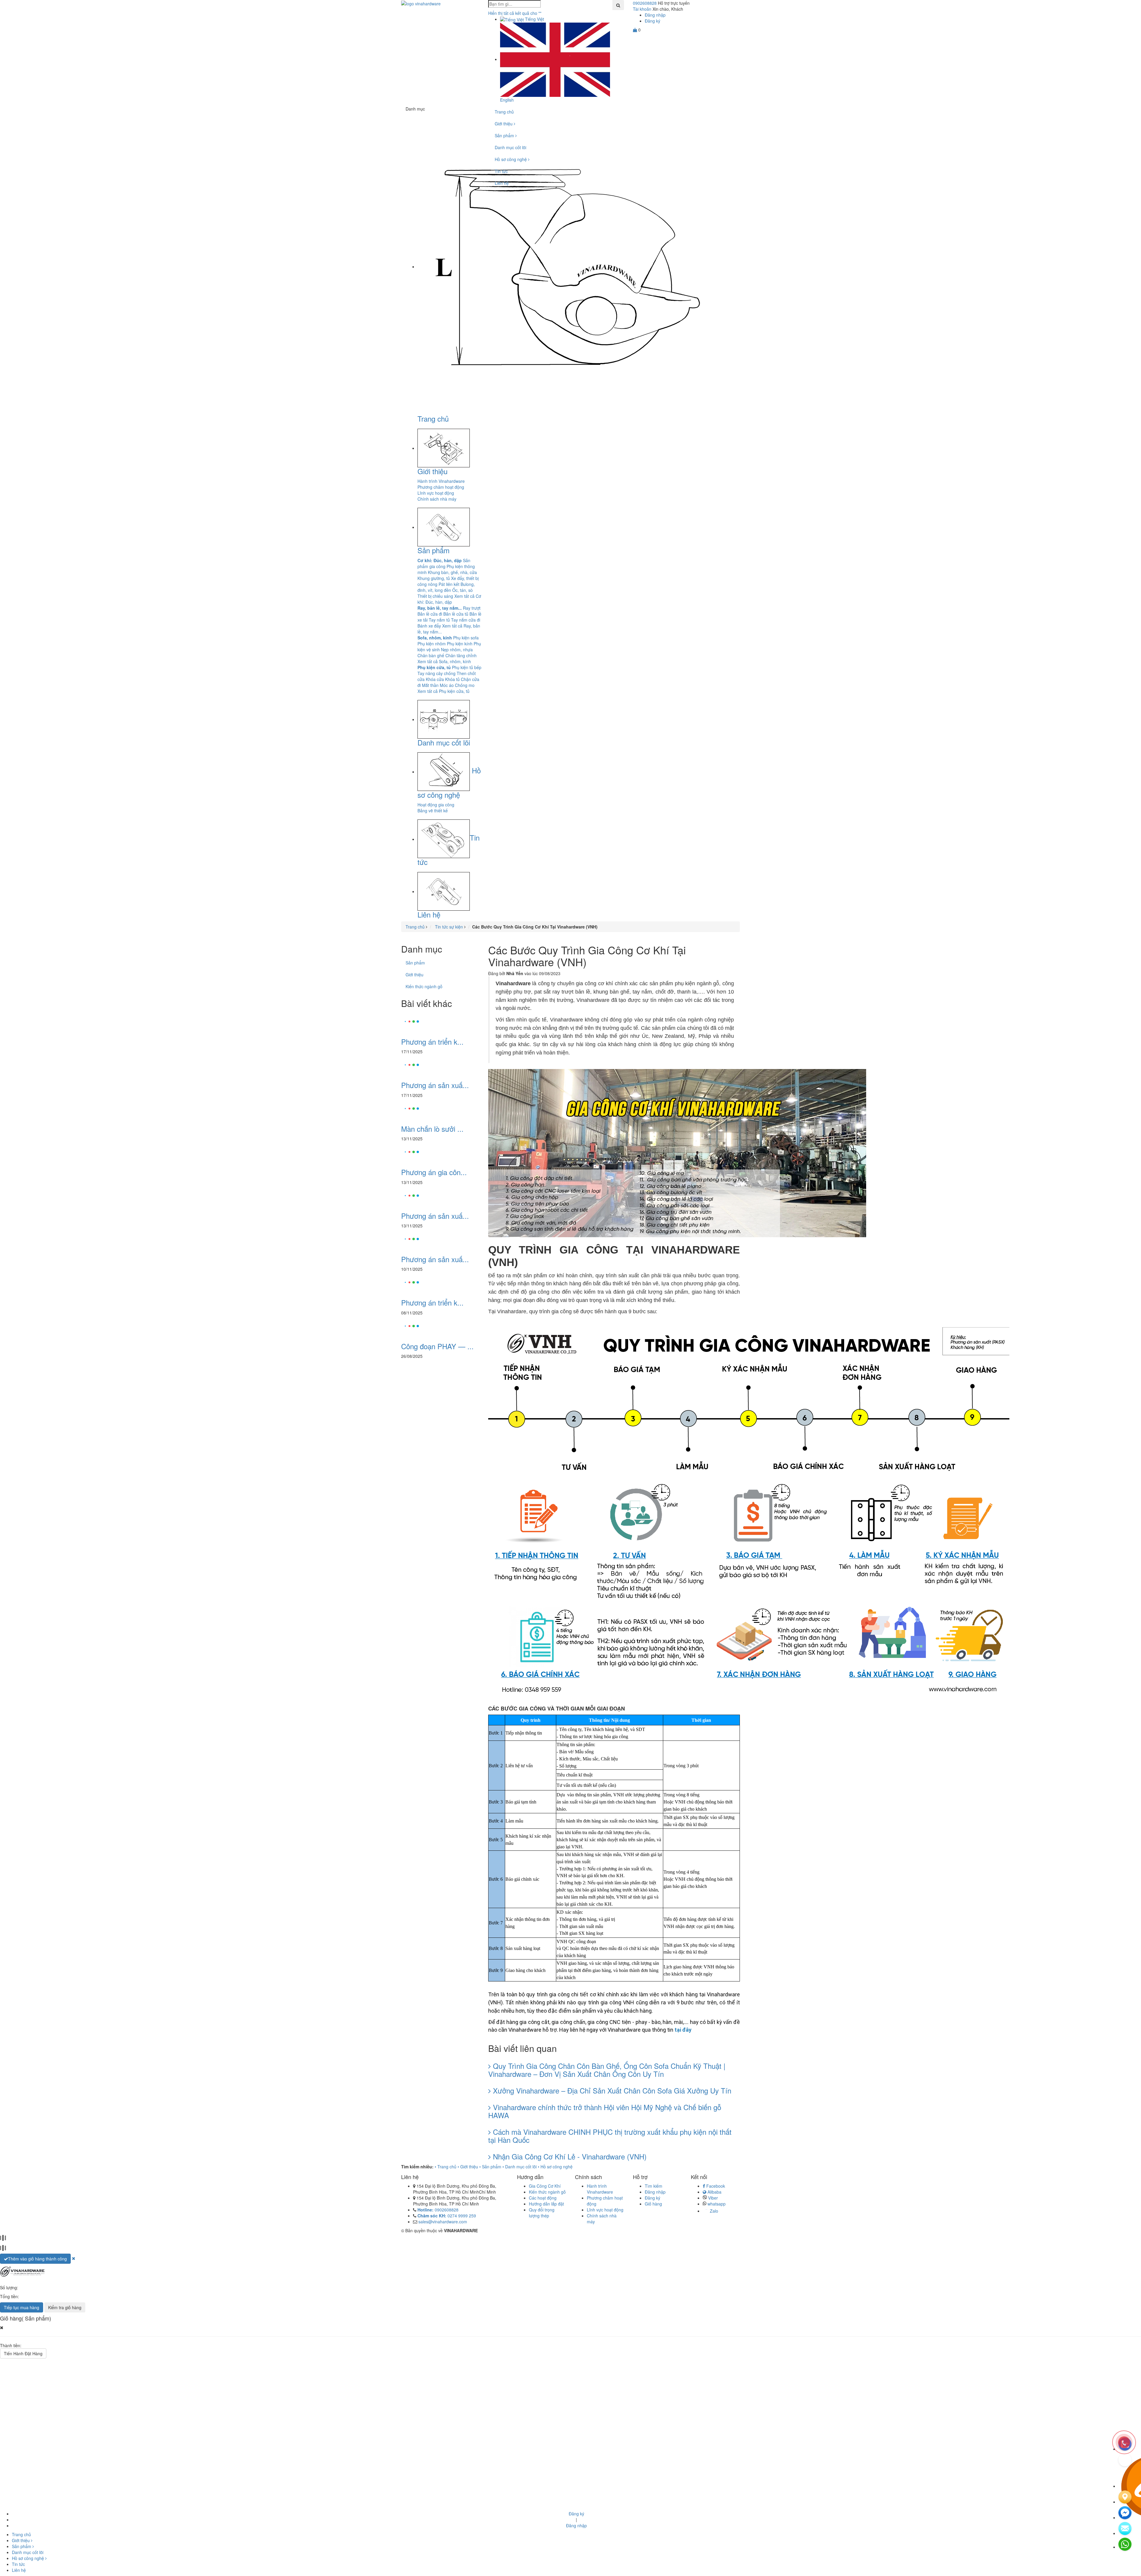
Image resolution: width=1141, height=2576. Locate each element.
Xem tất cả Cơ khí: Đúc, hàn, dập (449, 599)
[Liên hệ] (1125, 2497)
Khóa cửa (435, 679)
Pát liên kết (449, 584)
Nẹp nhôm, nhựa (457, 649)
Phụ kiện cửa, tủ (434, 667)
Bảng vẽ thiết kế (433, 811)
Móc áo (447, 685)
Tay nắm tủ (439, 620)
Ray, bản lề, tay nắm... (440, 608)
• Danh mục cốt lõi (520, 2167)
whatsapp (716, 2204)
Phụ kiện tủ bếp (467, 667)
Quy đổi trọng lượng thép (542, 2213)
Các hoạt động (543, 2198)
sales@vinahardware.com (443, 2222)
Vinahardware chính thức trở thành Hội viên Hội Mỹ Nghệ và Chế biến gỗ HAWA (605, 2111)
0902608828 (645, 3)
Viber (712, 2198)
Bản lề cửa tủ (456, 614)
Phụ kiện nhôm (432, 644)
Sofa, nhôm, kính (435, 638)
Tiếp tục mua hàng (22, 2307)
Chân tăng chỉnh (461, 655)
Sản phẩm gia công (444, 563)
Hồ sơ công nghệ (511, 159)
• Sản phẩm (490, 2167)
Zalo (713, 2211)
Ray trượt (472, 608)
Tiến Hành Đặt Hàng (23, 2353)
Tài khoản (642, 9)
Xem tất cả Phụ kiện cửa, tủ (443, 691)
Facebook (715, 2186)
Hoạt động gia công (436, 805)
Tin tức (501, 171)
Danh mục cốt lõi (444, 742)
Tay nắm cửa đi (466, 620)
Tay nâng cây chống (436, 673)
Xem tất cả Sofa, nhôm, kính (444, 661)
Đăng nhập (655, 15)
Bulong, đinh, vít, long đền (446, 587)
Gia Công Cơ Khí (545, 2186)
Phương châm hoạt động (441, 487)
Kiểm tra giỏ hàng (65, 2307)
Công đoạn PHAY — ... (437, 1346)
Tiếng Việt (534, 19)
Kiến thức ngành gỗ (424, 986)
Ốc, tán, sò (462, 590)
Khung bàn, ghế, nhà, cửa (452, 572)
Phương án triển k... (432, 1042)
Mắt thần (430, 685)
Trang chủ (433, 418)
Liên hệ (429, 914)
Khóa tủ (452, 679)
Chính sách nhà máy (437, 499)
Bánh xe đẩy (429, 626)
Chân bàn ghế (431, 655)
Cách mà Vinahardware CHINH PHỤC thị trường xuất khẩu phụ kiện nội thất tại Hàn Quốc (610, 2136)
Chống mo (465, 685)
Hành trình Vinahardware (441, 481)
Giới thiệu (432, 471)
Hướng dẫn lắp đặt (546, 2204)
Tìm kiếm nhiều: (417, 2167)
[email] (1125, 2513)
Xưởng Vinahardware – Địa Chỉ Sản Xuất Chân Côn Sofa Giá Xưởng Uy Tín (611, 2090)
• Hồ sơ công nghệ (555, 2167)
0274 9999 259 (447, 2216)
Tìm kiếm (654, 2186)
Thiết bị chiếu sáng (435, 596)
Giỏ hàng (653, 2204)
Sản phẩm (434, 550)
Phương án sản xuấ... (435, 1085)
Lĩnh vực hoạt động (436, 493)
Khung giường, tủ (434, 578)
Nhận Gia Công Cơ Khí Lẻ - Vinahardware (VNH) (569, 2156)
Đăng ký (653, 21)
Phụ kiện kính (460, 644)
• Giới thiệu (468, 2167)
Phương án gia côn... (434, 1172)
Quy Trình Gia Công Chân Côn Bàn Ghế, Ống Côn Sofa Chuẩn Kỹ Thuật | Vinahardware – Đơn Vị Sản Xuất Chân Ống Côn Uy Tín (607, 2070)
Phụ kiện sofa (466, 638)
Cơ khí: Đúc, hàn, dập (440, 560)
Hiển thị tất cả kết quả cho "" (515, 13)
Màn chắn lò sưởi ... (432, 1129)
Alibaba (714, 2192)
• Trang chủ (446, 2167)
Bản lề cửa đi (430, 614)
